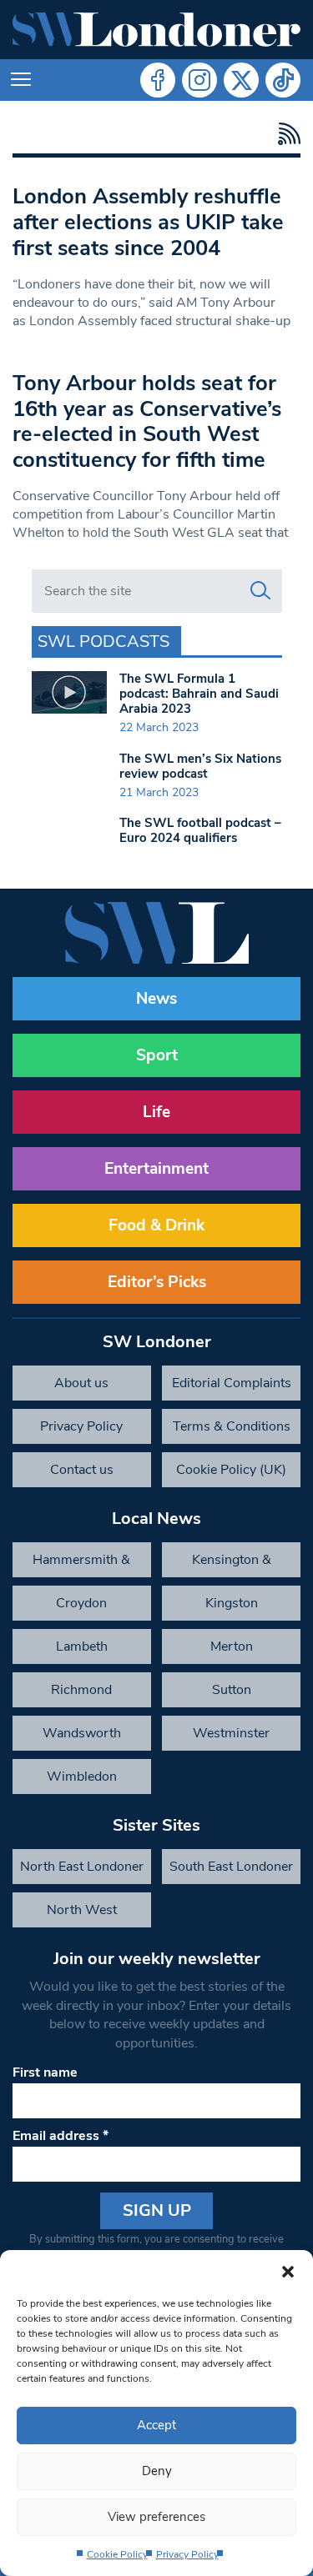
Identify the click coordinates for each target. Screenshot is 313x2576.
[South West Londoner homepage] (156, 30)
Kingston (232, 1603)
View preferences (156, 2517)
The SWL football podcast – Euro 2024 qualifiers (200, 830)
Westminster (231, 1733)
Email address (61, 2136)
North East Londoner (82, 1867)
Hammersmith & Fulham (81, 1564)
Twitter (241, 80)
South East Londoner (231, 1867)
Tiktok (283, 80)
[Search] (260, 591)
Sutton (232, 1690)
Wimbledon (82, 1777)
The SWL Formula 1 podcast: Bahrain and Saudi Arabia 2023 (199, 694)
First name (45, 2072)
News (156, 999)
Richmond (81, 1690)
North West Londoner (82, 1914)
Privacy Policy (187, 2554)
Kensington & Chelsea (232, 1564)
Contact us (82, 1470)
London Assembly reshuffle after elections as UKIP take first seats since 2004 (148, 222)
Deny (157, 2471)
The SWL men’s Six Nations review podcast (200, 766)
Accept (156, 2425)
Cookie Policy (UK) (231, 1470)
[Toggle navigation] (21, 80)
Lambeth (82, 1646)
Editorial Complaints (232, 1383)
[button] (288, 2271)
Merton (232, 1646)
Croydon (81, 1603)
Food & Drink (156, 1225)
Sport (157, 1055)
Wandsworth (82, 1733)
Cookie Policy (117, 2554)
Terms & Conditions (232, 1426)
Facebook (158, 80)
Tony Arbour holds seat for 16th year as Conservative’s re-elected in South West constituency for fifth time (147, 421)
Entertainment (156, 1169)
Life (156, 1112)
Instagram (199, 80)
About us (81, 1383)
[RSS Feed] (285, 134)
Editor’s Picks (157, 1282)
